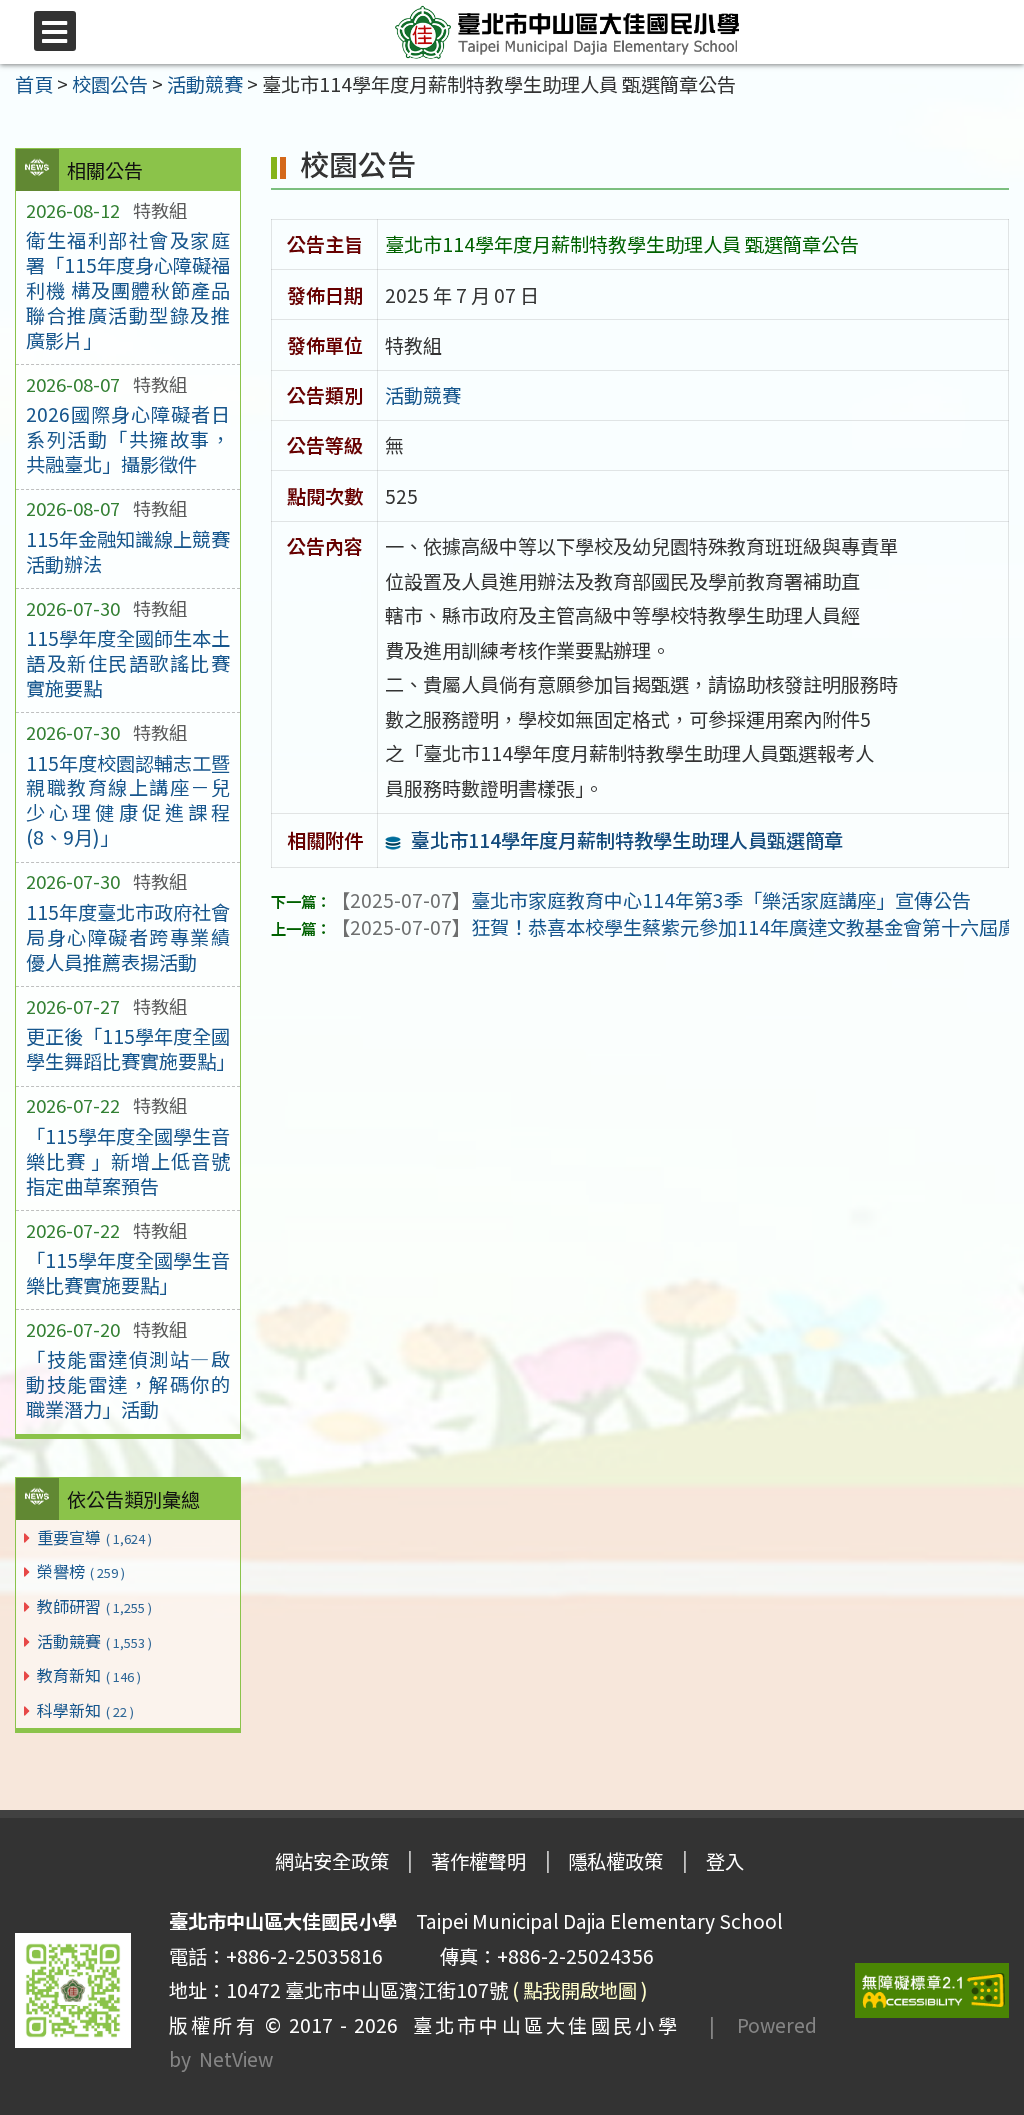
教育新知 (89, 1675)
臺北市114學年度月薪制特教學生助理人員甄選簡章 (627, 840)
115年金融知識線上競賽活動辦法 (128, 551)
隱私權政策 (615, 1861)
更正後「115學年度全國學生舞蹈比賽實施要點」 (128, 1048)
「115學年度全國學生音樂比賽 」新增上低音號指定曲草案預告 (128, 1161)
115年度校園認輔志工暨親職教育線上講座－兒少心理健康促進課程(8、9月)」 (128, 800)
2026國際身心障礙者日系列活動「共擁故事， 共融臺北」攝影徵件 (128, 439)
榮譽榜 (81, 1571)
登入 (725, 1861)
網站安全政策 (332, 1861)
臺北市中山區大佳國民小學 (539, 2025)
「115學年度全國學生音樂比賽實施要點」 (128, 1272)
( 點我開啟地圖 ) (580, 1990)
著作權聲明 (478, 1861)
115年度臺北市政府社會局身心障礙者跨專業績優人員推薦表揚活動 (128, 937)
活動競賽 (94, 1641)
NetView (236, 2059)
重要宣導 (94, 1537)
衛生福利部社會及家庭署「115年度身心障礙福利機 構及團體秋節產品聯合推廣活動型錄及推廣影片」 (128, 290)
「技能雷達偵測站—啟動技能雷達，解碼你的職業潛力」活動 (128, 1384)
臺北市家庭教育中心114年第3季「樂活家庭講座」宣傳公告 (651, 900)
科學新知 (85, 1710)
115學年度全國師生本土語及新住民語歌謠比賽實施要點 (128, 663)
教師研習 (94, 1606)
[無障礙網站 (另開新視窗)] (932, 1990)
